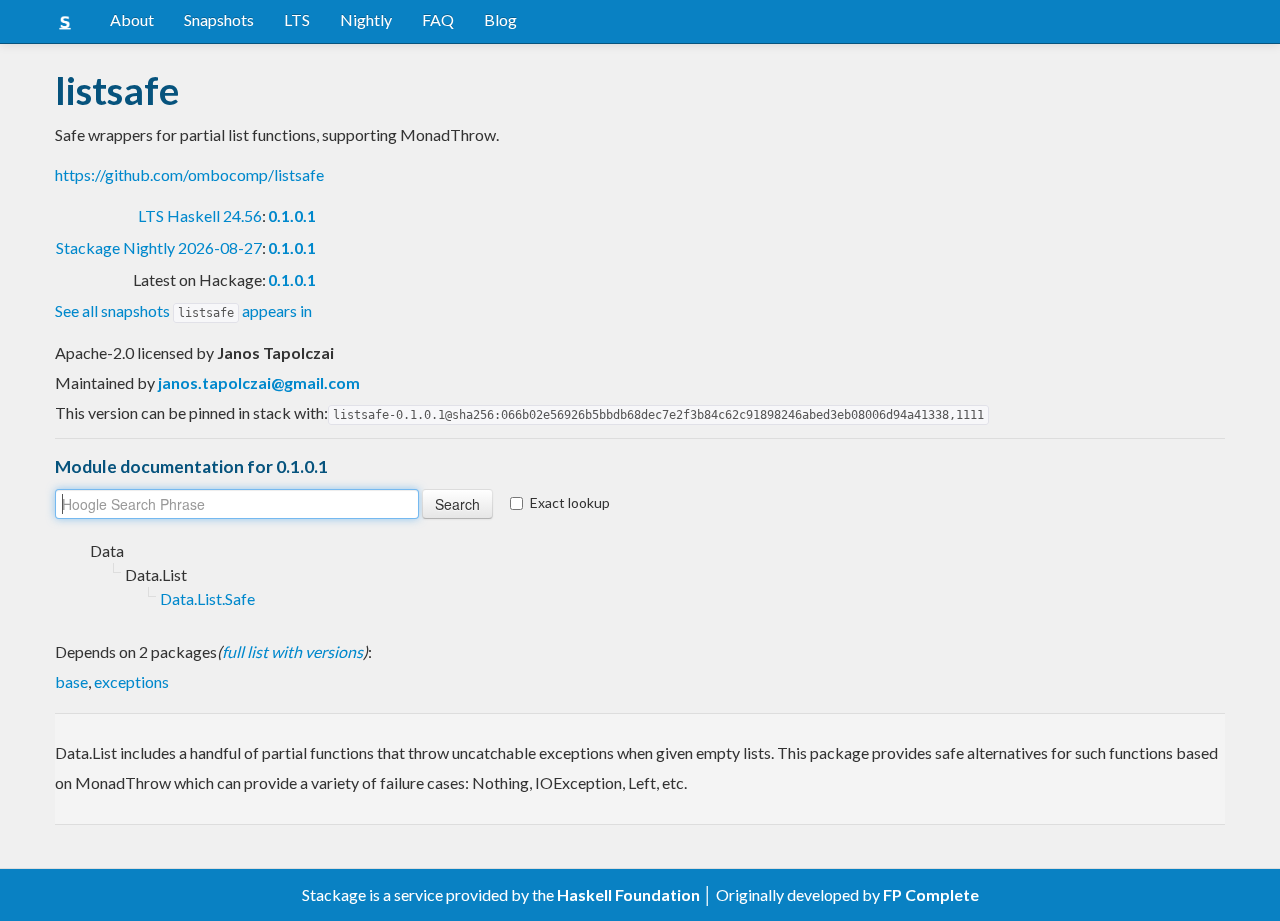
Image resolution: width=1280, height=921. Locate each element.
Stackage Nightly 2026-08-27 (159, 247)
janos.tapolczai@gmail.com (259, 382)
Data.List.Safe (207, 598)
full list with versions (292, 651)
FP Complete (931, 894)
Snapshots (219, 19)
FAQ (438, 19)
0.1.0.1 (292, 215)
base (71, 681)
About (132, 19)
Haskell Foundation (628, 894)
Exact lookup (570, 502)
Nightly (366, 19)
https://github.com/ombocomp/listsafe (189, 174)
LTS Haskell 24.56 (200, 215)
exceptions (131, 681)
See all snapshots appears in (183, 310)
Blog (500, 19)
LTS (297, 19)
